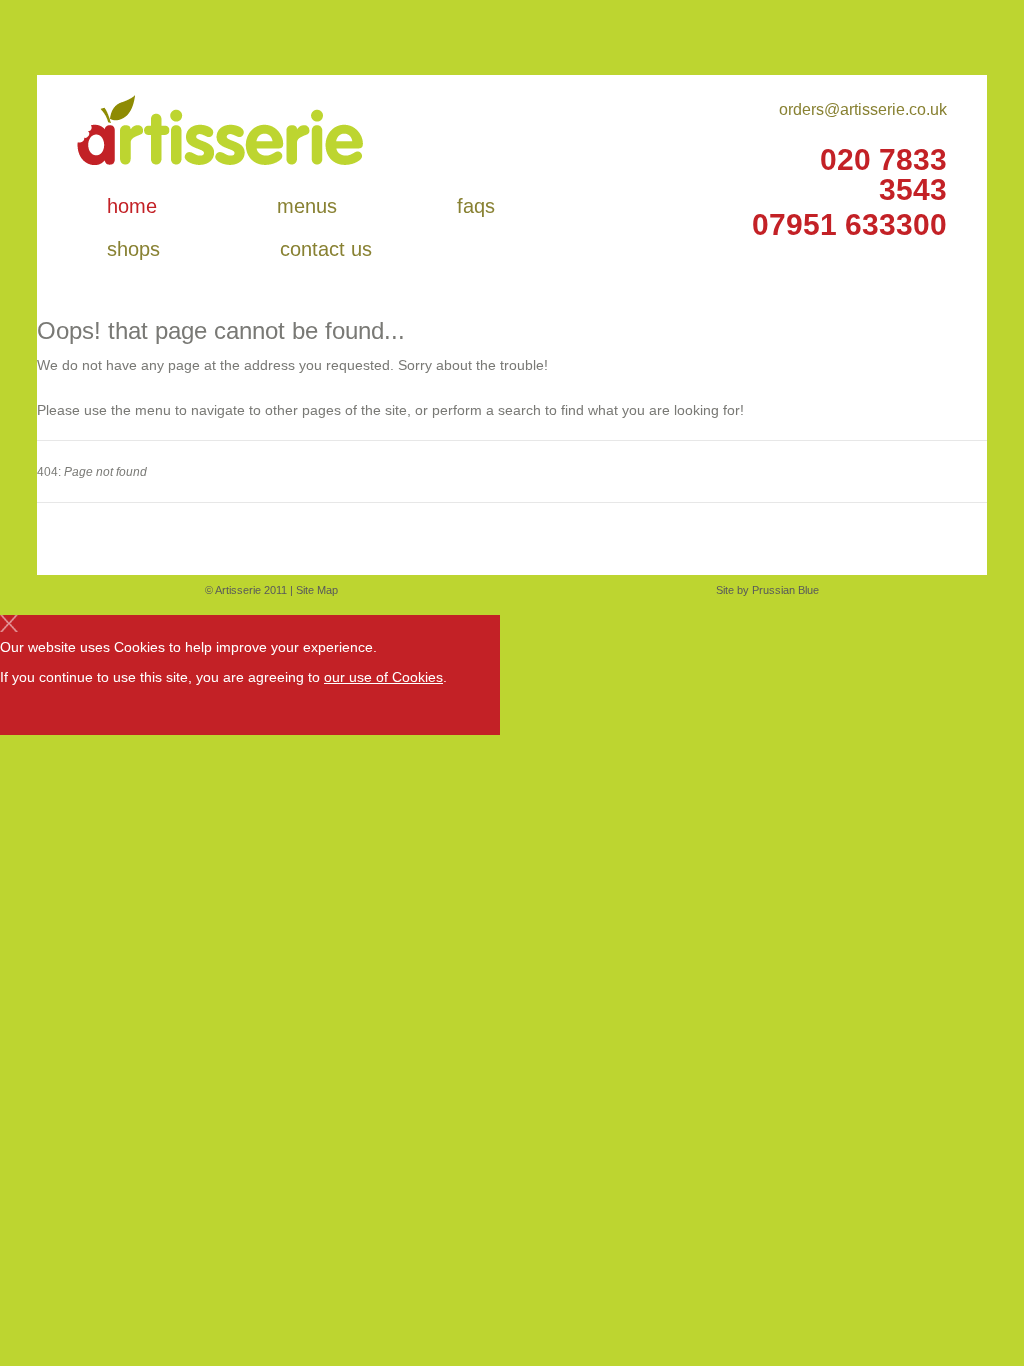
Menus (307, 206)
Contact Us (326, 249)
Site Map (317, 590)
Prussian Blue (785, 590)
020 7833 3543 (883, 175)
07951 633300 (849, 225)
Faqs (476, 206)
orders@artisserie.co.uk (863, 109)
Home (132, 206)
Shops (133, 249)
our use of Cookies (383, 677)
